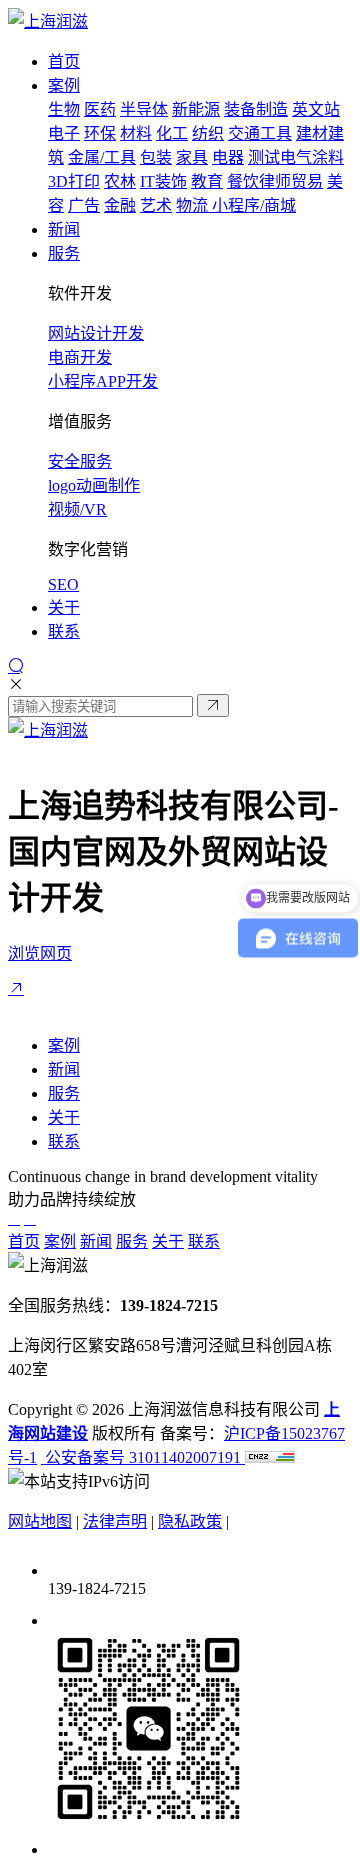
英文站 (316, 109)
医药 (100, 109)
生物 (64, 109)
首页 (24, 1241)
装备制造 (256, 109)
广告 (84, 205)
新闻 (64, 1069)
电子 (64, 133)
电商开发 (80, 357)
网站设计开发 (96, 333)
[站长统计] (270, 1457)
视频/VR (77, 509)
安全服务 (80, 461)
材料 (136, 133)
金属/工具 (102, 157)
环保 (100, 133)
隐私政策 (190, 1521)
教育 (207, 181)
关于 (64, 1117)
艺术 (156, 205)
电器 (228, 157)
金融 (120, 205)
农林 (120, 181)
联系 (64, 1141)
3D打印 (74, 181)
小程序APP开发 (103, 381)
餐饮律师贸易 (275, 181)
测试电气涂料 (296, 157)
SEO (63, 584)
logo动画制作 (94, 485)
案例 (64, 1045)
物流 (194, 205)
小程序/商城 (254, 205)
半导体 (144, 109)
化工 (172, 133)
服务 (64, 1093)
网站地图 (40, 1521)
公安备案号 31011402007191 (143, 1457)
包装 (156, 157)
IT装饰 (163, 181)
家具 (192, 157)
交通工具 (260, 133)
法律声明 (115, 1521)
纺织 (208, 133)
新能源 (196, 109)
